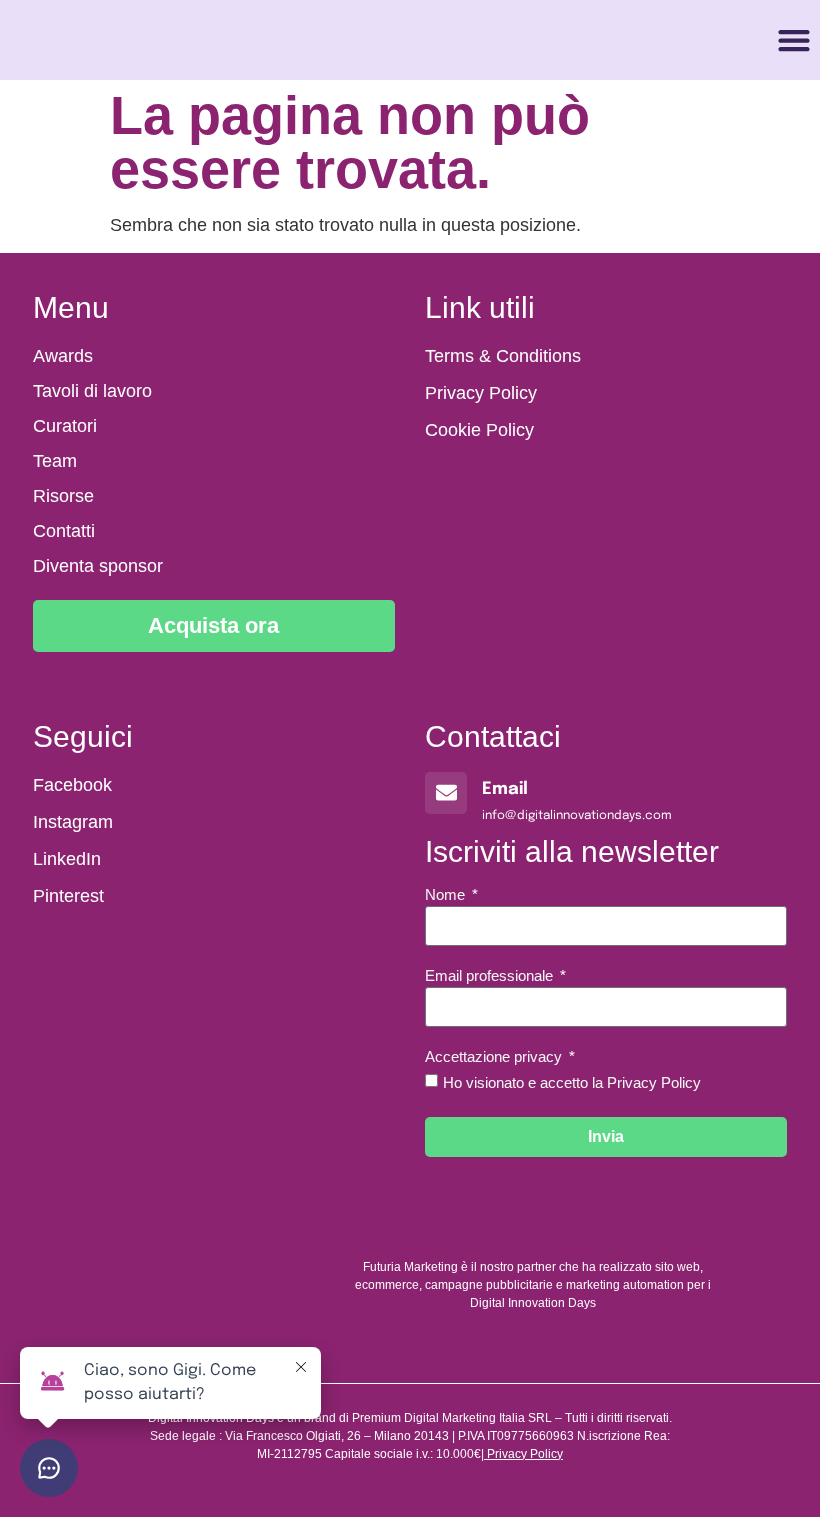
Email (505, 789)
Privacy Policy (525, 1454)
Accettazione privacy (495, 1057)
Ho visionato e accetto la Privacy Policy (572, 1082)
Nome (447, 895)
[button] (794, 40)
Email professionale (491, 976)
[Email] (446, 793)
